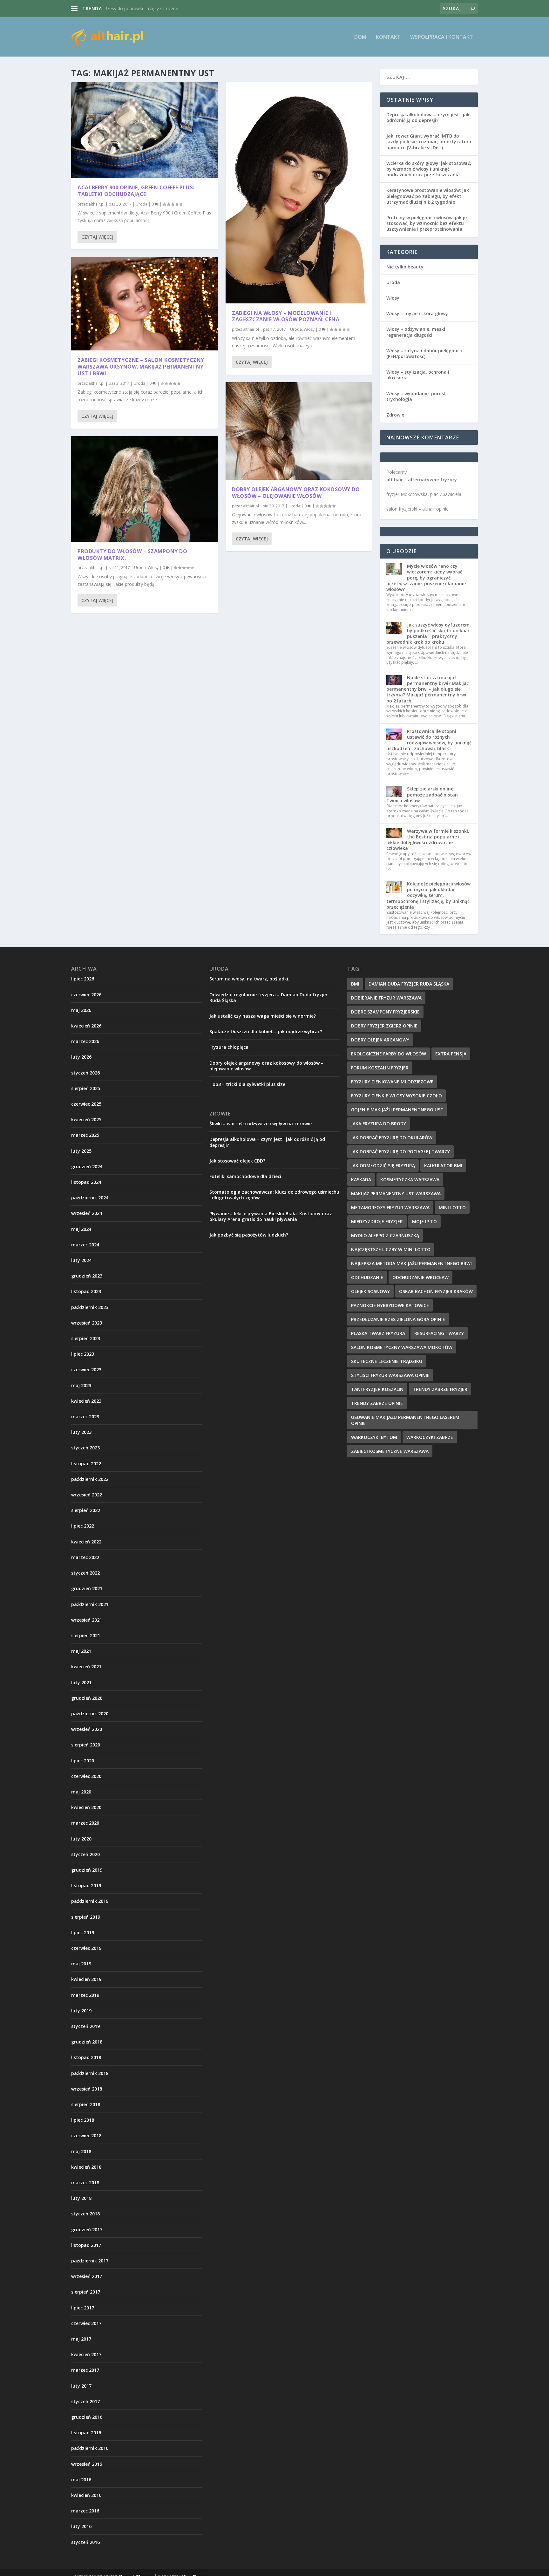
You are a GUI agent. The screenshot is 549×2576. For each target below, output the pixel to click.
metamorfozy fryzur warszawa (390, 1207)
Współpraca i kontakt (442, 37)
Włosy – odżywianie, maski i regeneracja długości (417, 332)
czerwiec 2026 (86, 995)
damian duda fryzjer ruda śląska (409, 984)
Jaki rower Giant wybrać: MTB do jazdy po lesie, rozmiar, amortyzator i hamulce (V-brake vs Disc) (429, 142)
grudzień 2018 (87, 2042)
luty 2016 (81, 2526)
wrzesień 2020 (87, 1729)
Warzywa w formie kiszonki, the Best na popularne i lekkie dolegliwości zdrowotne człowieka (428, 840)
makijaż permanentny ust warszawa (396, 1193)
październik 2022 (90, 1479)
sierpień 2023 (86, 1338)
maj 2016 (81, 2480)
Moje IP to (424, 1221)
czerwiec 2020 (86, 1776)
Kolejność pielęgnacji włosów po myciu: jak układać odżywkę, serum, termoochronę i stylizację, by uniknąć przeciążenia (428, 895)
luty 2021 (81, 1682)
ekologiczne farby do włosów (389, 1054)
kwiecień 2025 (86, 1119)
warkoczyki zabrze (430, 1437)
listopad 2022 (86, 1464)
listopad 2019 (86, 1885)
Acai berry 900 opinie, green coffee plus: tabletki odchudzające (136, 191)
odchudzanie (367, 1277)
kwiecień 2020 (86, 1807)
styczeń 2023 (85, 1448)
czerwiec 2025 (86, 1104)
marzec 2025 (85, 1135)
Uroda (142, 204)
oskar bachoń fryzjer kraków (436, 1291)
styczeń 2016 (85, 2542)
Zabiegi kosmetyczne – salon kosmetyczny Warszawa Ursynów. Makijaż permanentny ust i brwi (141, 367)
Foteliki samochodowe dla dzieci (245, 1176)
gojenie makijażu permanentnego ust (397, 1110)
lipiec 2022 (83, 1526)
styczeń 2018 (85, 2214)
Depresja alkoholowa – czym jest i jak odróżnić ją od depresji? (428, 117)
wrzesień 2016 (87, 2464)
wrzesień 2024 (87, 1213)
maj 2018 (81, 2151)
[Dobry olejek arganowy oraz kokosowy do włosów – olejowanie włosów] (299, 431)
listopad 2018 (86, 2057)
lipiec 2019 (83, 1932)
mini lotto (452, 1207)
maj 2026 (81, 1010)
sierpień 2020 (86, 1745)
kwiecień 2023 (86, 1401)
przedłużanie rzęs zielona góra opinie (398, 1319)
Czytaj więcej (97, 237)
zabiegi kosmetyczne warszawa (390, 1451)
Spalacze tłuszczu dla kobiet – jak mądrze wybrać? (266, 1031)
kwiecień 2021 (86, 1667)
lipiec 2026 (83, 979)
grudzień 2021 (87, 1588)
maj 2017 (81, 2339)
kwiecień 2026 (86, 1026)
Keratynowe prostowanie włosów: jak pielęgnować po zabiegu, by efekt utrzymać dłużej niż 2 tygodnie (428, 196)
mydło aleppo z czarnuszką (385, 1235)
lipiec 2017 (83, 2308)
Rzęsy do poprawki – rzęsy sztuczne (141, 8)
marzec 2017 (85, 2370)
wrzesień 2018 (87, 2089)
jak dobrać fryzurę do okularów (392, 1138)
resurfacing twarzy (439, 1333)
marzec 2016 (85, 2511)
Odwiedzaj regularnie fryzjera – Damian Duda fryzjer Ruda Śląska (268, 997)
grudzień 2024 (87, 1166)
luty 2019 (81, 2011)
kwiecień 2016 (86, 2495)
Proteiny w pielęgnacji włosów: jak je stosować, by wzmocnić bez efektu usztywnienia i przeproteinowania (427, 223)
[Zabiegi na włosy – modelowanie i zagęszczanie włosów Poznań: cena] (299, 193)
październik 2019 (90, 1901)
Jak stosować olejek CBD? (237, 1161)
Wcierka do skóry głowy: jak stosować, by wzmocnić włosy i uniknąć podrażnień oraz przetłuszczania (429, 169)
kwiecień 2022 (86, 1542)
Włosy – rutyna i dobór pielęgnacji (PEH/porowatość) (424, 353)
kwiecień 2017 (86, 2354)
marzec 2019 (85, 1995)
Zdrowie (395, 415)
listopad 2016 (86, 2433)
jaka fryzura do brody (379, 1124)
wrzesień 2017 (87, 2276)
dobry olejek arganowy (380, 1040)
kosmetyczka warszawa (410, 1180)
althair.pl (97, 204)
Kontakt (388, 37)
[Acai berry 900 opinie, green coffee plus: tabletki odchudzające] (145, 130)
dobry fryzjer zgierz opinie (384, 1026)
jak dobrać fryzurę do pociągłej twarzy (400, 1152)
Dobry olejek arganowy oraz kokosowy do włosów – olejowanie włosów (296, 493)
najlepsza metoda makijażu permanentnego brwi (411, 1263)
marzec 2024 (85, 1245)
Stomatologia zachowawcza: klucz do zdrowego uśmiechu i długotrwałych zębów (274, 1195)
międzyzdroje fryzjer (377, 1221)
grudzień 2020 (87, 1698)
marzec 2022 (85, 1557)
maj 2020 (81, 1792)
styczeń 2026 (85, 1073)
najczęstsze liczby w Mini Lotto (391, 1249)
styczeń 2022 (85, 1573)
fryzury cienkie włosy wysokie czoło (396, 1096)
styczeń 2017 (85, 2401)
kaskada (361, 1180)
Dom (360, 37)
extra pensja (451, 1054)
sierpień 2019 (86, 1917)
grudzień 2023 (87, 1276)
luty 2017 (81, 2386)
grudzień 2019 (87, 1870)
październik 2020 (90, 1714)
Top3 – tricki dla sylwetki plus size (247, 1084)
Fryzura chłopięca (229, 1047)
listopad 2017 (86, 2245)
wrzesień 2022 (87, 1495)
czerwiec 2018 (86, 2135)
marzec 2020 (85, 1823)
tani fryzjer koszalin (377, 1389)
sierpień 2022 (86, 1510)
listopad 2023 (86, 1291)
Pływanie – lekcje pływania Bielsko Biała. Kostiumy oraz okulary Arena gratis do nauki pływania (271, 1216)
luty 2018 (81, 2198)
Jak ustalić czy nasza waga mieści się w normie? (263, 1016)
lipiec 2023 (83, 1354)
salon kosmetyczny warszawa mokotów (402, 1347)
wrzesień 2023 (87, 1323)
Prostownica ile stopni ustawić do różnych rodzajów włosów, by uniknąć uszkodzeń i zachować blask (429, 740)
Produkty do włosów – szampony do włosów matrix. (132, 555)
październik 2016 (90, 2448)
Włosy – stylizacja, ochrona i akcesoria (418, 375)
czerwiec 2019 (86, 1948)
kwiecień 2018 (86, 2167)
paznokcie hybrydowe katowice (390, 1305)
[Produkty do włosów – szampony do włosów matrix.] (145, 489)
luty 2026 (81, 1057)
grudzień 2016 (87, 2417)
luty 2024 (81, 1260)
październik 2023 (90, 1307)
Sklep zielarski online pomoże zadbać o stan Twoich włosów (422, 794)
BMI (355, 984)
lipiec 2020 (83, 1761)
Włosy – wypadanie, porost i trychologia (417, 396)
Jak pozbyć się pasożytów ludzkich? (249, 1235)
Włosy (153, 568)
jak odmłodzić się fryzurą (383, 1166)
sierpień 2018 (86, 2104)
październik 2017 (90, 2261)
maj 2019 (81, 1964)
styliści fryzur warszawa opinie (390, 1375)
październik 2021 (90, 1604)
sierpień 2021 (86, 1635)
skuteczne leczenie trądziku (387, 1361)
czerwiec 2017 (86, 2323)
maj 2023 (81, 1385)
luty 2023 (81, 1432)
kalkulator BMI (443, 1166)
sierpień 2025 (86, 1088)
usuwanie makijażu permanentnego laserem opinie (405, 1420)
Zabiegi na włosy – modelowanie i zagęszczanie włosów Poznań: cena (286, 316)
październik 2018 (90, 2073)
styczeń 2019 (85, 2026)
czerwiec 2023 (86, 1369)
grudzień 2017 (87, 2230)
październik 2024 (90, 1198)
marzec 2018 (85, 2183)
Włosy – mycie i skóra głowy (417, 313)
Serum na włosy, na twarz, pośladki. (249, 979)
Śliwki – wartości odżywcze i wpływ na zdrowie (261, 1124)
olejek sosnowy (370, 1291)
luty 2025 (81, 1151)
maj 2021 (81, 1651)
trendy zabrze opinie (377, 1403)
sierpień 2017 (86, 2292)
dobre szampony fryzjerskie (385, 1012)
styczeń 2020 (85, 1854)
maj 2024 (81, 1229)
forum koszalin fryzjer (380, 1068)
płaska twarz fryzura (378, 1333)
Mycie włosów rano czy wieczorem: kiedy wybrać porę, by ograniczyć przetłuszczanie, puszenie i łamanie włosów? (426, 578)
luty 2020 (81, 1839)
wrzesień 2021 (87, 1620)
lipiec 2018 (83, 2120)
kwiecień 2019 (86, 1979)
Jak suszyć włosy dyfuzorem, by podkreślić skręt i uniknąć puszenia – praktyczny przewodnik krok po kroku (429, 634)
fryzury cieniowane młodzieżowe (392, 1082)
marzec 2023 (85, 1417)
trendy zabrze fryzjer (440, 1389)
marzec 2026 (85, 1041)
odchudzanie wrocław (420, 1277)
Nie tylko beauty (405, 267)
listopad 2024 (86, 1182)
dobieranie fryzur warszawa (386, 998)
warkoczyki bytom (374, 1437)
